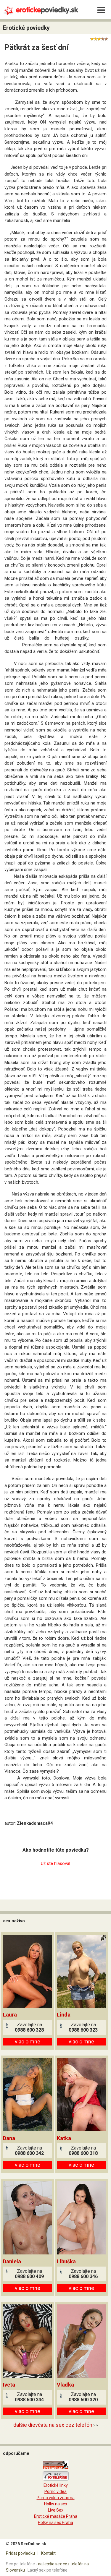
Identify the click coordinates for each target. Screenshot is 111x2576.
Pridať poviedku (20, 2553)
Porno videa (55, 2491)
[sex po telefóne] (56, 2479)
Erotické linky (56, 2485)
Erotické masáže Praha (56, 2516)
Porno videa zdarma (56, 2498)
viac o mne (28, 2042)
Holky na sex (56, 2504)
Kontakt (48, 2553)
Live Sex (56, 2510)
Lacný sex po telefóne (48, 2570)
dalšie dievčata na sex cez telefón (53, 2425)
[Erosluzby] (56, 2468)
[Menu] (101, 10)
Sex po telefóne (20, 2564)
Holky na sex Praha (55, 2523)
